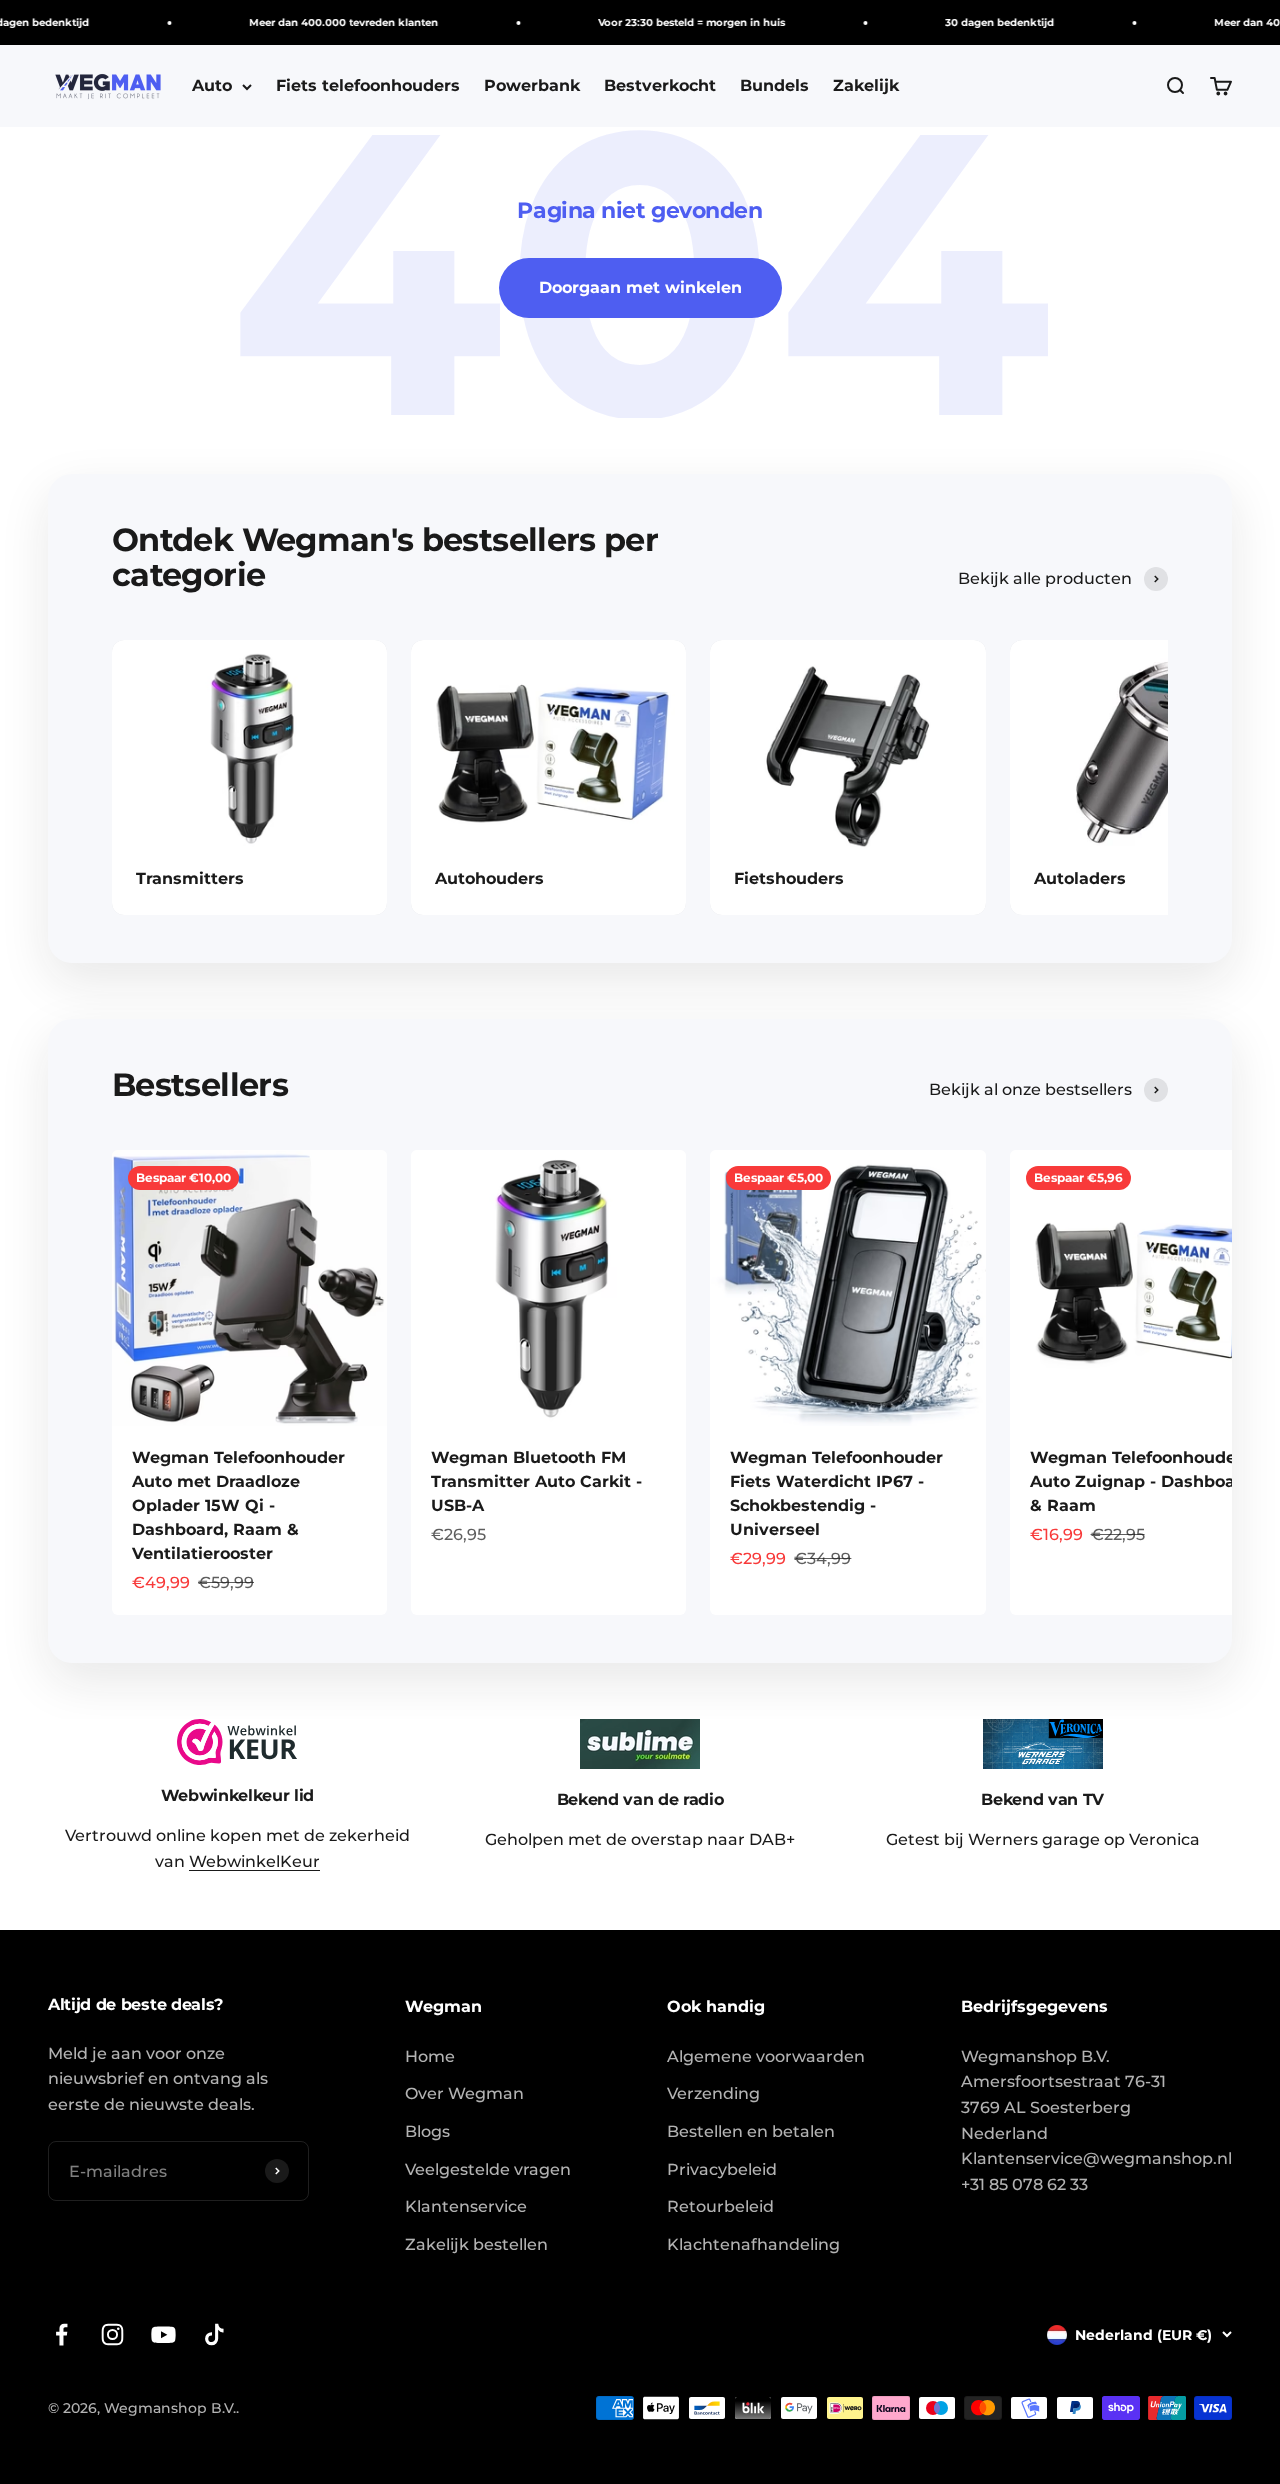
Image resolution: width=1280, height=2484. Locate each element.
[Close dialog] (968, 1069)
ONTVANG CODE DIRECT (815, 1354)
